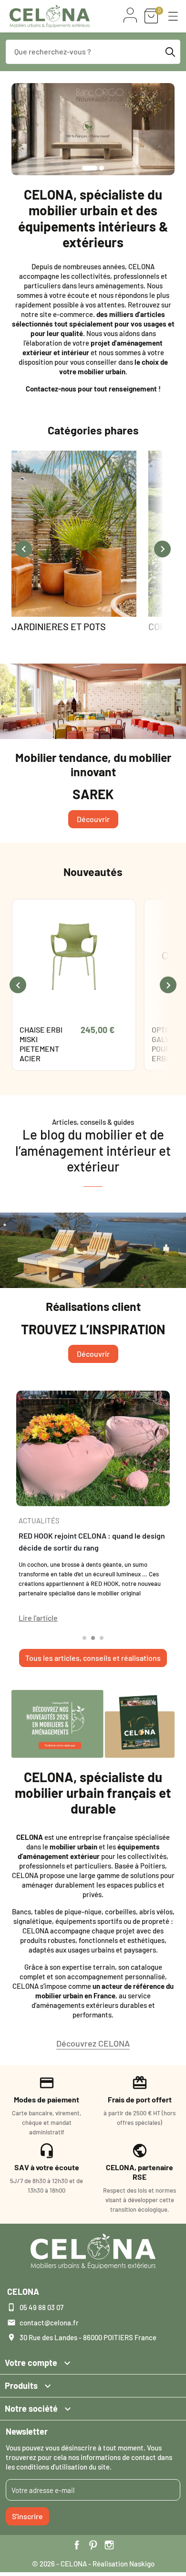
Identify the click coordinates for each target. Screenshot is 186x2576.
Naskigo (142, 2564)
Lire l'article (38, 1618)
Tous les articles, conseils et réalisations (93, 1658)
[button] (173, 16)
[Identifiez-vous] (130, 15)
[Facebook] (77, 2545)
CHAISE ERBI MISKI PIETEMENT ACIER (41, 1044)
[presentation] (24, 549)
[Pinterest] (93, 2545)
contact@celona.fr (49, 2323)
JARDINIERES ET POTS (59, 626)
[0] (151, 16)
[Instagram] (109, 2545)
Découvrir (93, 819)
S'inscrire (27, 2516)
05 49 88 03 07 (41, 2307)
